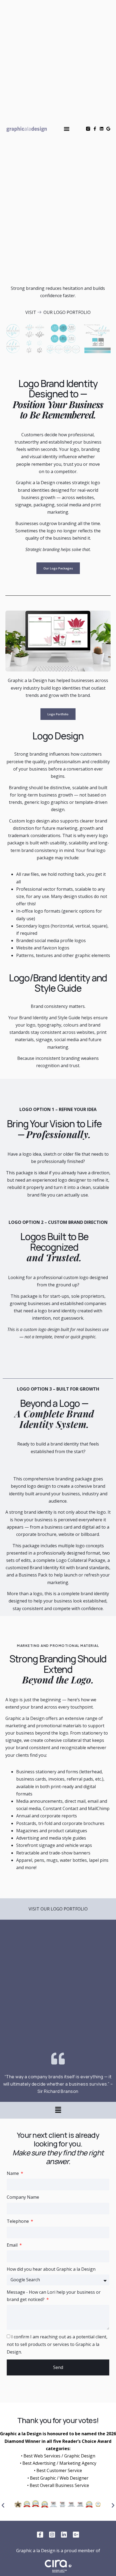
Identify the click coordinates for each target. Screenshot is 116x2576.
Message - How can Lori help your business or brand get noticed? (54, 2296)
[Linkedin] (102, 129)
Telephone (18, 2221)
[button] (67, 129)
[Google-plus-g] (76, 2535)
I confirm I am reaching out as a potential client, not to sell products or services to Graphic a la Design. (57, 2344)
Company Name (23, 2197)
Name (13, 2173)
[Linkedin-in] (64, 2535)
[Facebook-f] (95, 129)
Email (13, 2245)
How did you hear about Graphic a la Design (51, 2269)
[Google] (108, 129)
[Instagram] (52, 2535)
